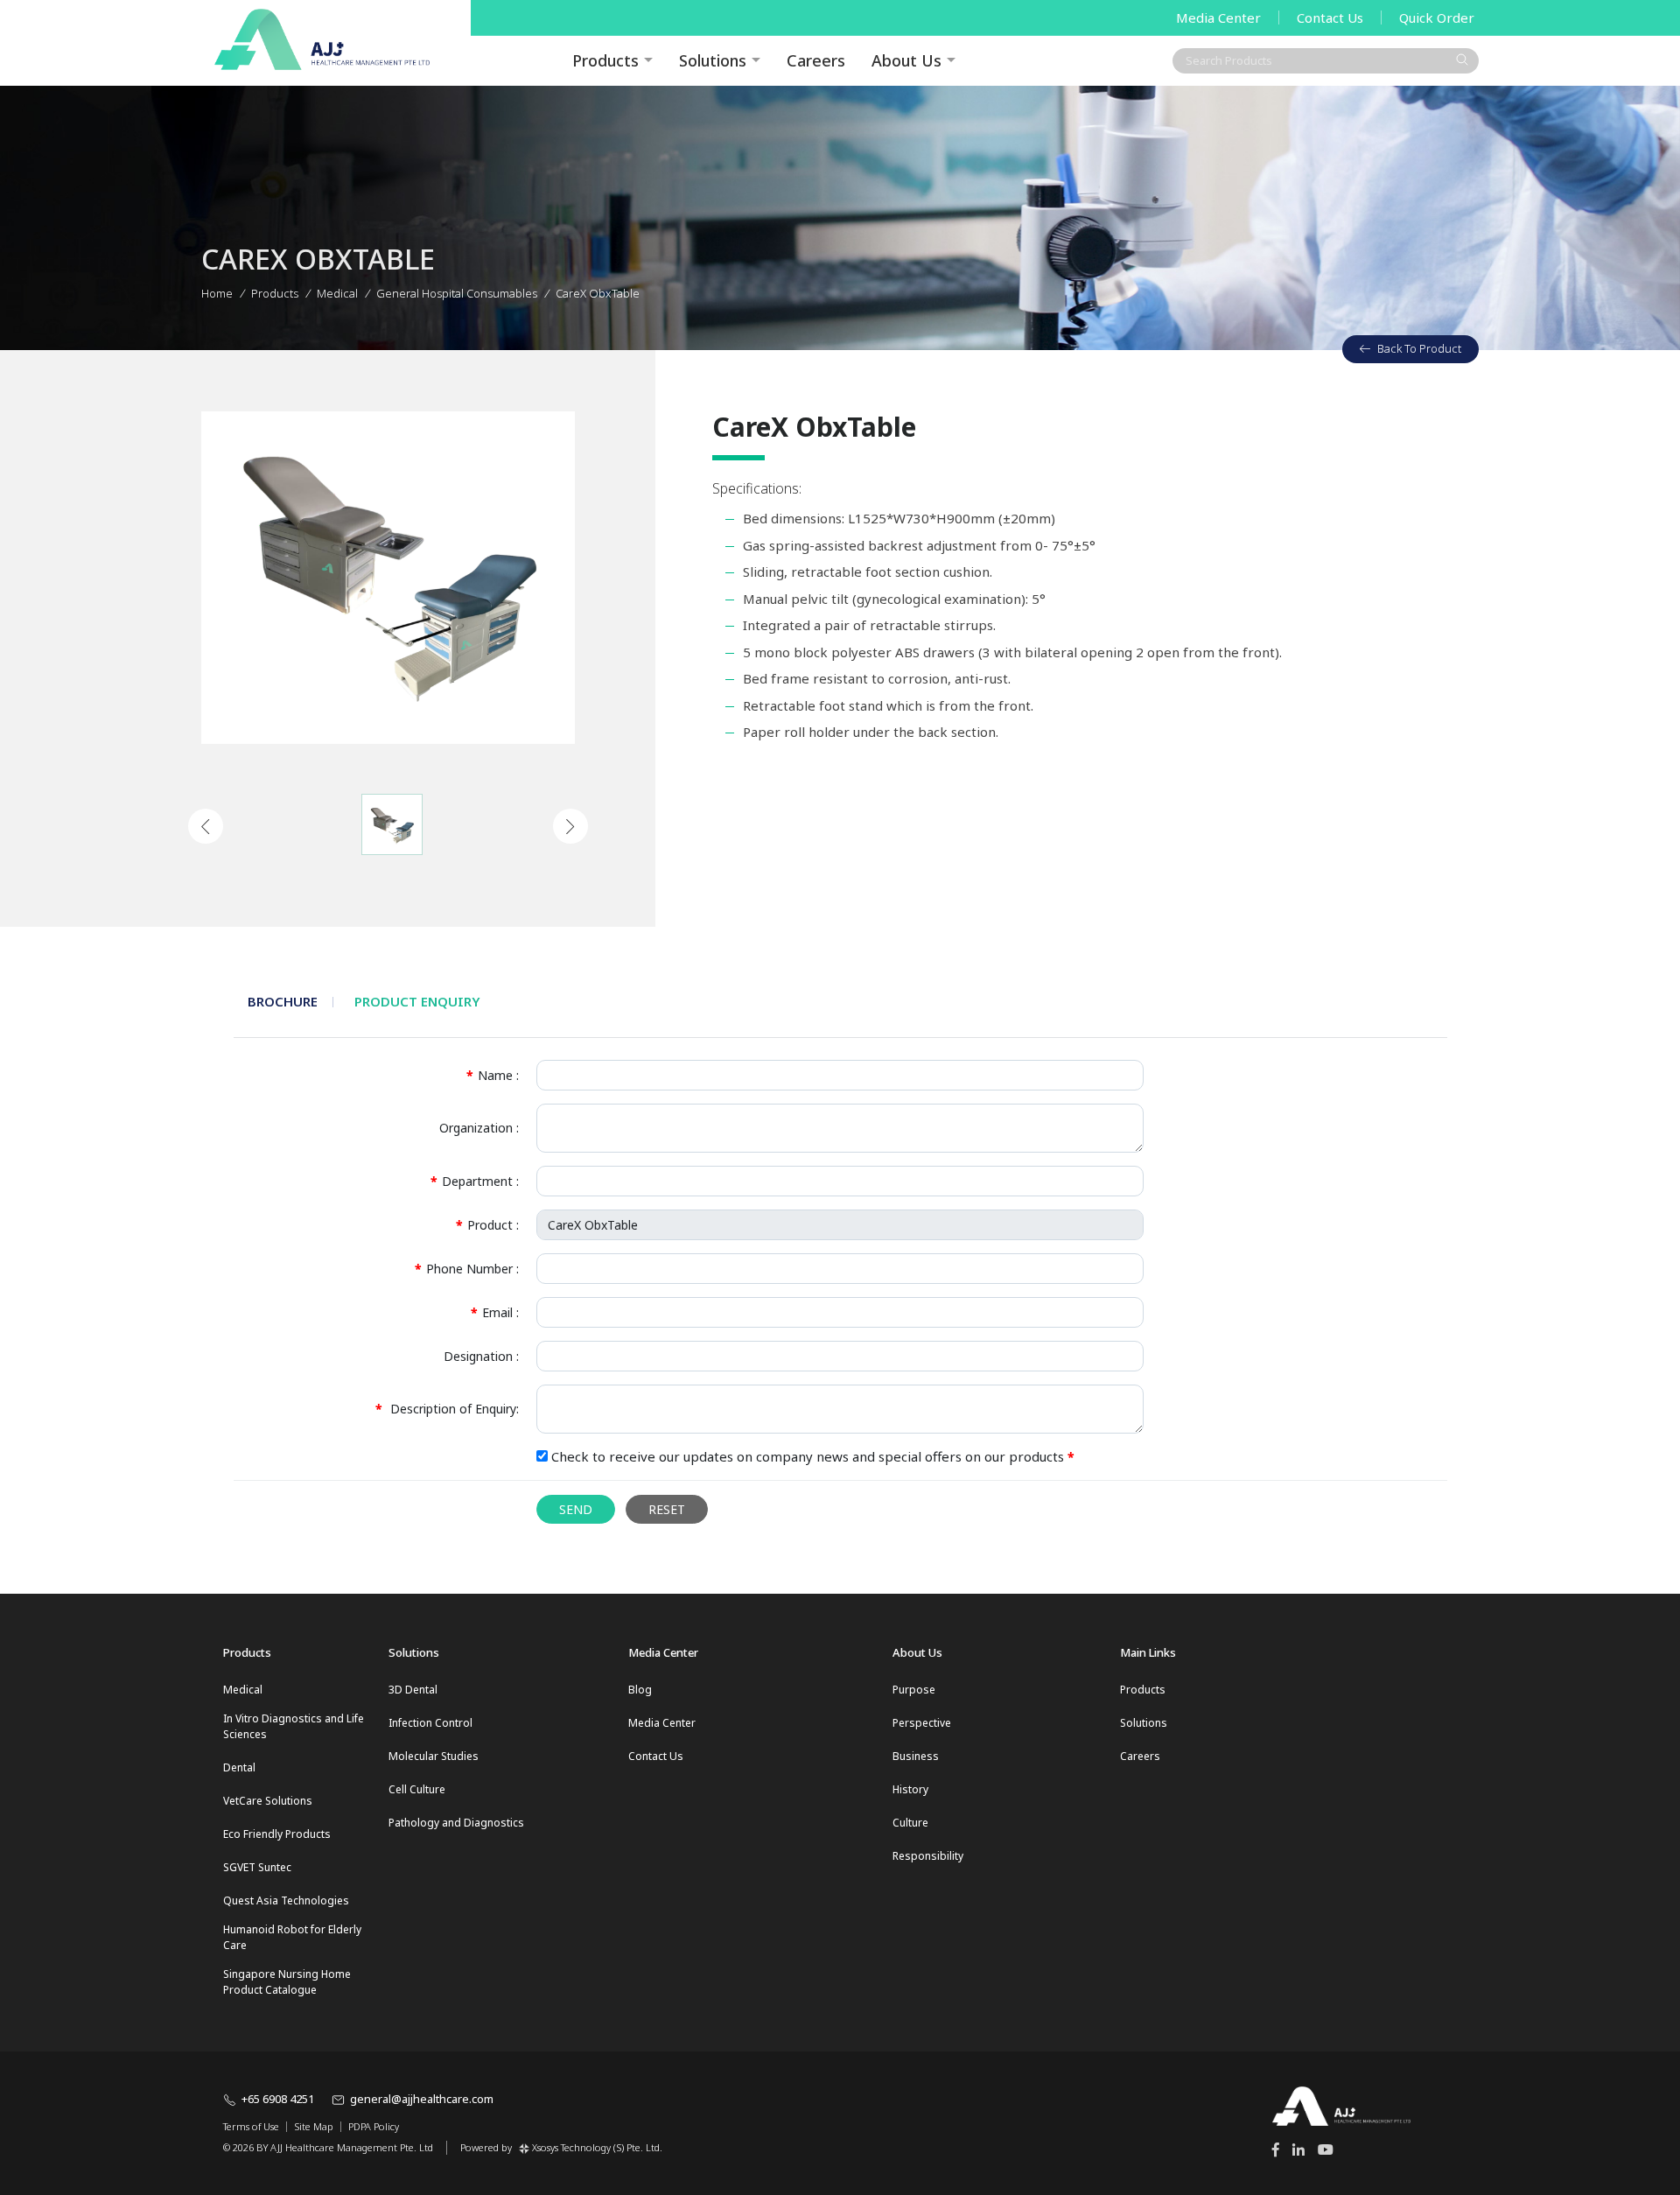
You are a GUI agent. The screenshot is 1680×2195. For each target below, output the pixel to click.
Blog (640, 1690)
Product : (487, 1225)
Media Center (1218, 18)
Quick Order (1437, 18)
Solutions (713, 60)
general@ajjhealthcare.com (422, 2099)
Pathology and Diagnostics (456, 1823)
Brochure (283, 1001)
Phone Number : (467, 1269)
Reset (667, 1509)
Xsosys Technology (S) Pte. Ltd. (597, 2147)
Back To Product (1419, 348)
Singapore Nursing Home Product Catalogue (287, 1982)
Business (916, 1756)
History (910, 1789)
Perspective (922, 1723)
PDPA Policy (374, 2127)
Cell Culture (417, 1789)
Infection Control (430, 1723)
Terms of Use (251, 2127)
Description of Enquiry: (447, 1409)
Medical (243, 1690)
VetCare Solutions (268, 1801)
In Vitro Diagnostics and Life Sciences (294, 1726)
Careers (816, 60)
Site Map (314, 2127)
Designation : (481, 1356)
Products (275, 293)
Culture (910, 1823)
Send (576, 1509)
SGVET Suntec (257, 1867)
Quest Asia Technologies (286, 1900)
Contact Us (1330, 18)
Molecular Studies (434, 1756)
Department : (475, 1181)
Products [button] (605, 60)
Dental (239, 1767)
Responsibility (928, 1856)
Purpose (914, 1690)
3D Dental (413, 1690)
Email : (495, 1312)
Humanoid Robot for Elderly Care (292, 1937)
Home (217, 293)
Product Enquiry (417, 1001)
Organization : (479, 1128)
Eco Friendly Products (277, 1834)
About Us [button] (906, 60)
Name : (493, 1075)
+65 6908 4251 (278, 2099)
